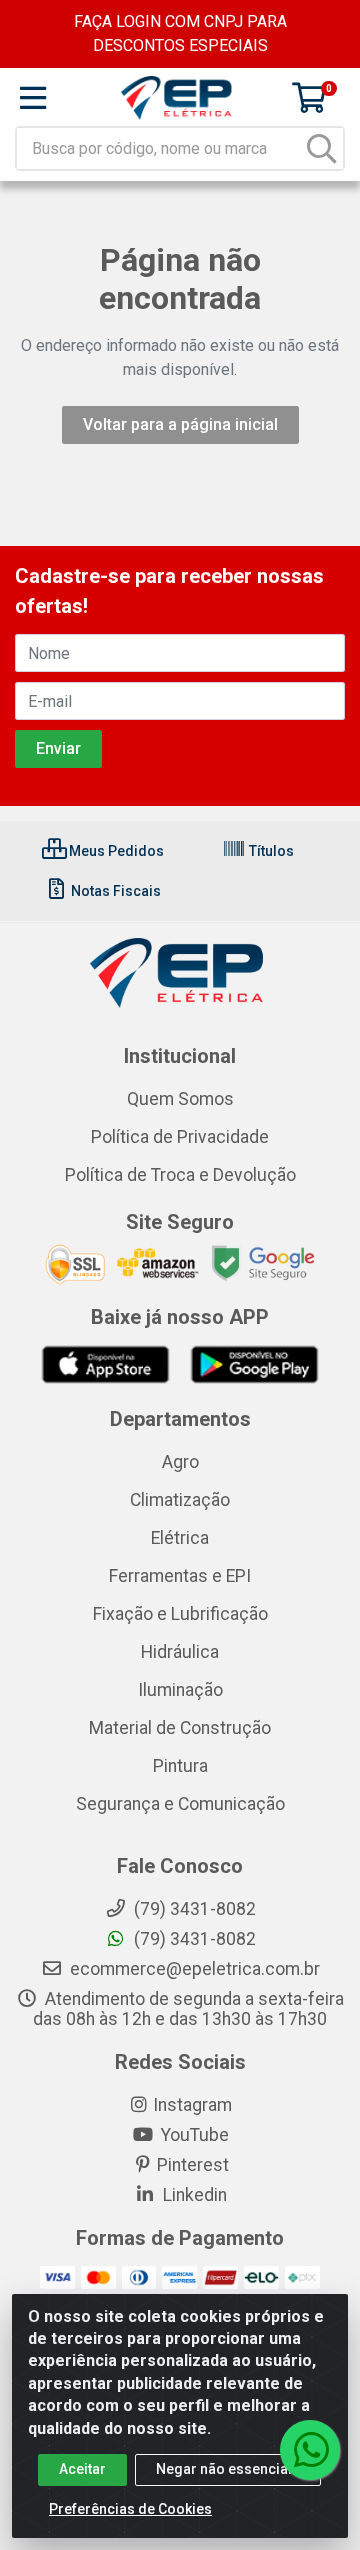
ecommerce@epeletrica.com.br (193, 1969)
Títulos (270, 851)
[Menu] (33, 98)
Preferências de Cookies (130, 2509)
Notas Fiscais (114, 891)
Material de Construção (180, 1728)
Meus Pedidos (115, 851)
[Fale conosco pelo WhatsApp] (310, 2450)
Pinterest (193, 2165)
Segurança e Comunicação (180, 1804)
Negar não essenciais (228, 2469)
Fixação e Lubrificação (180, 1614)
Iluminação (180, 1690)
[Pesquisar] (322, 148)
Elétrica (180, 1538)
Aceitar (82, 2469)
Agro (180, 1462)
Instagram (192, 2105)
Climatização (180, 1500)
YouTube (193, 2135)
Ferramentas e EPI (180, 1576)
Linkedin (193, 2195)
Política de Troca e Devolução (180, 1175)
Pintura (180, 1766)
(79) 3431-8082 (193, 1939)
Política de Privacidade (180, 1137)
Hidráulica (180, 1652)
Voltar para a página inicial (180, 424)
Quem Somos (180, 1099)
